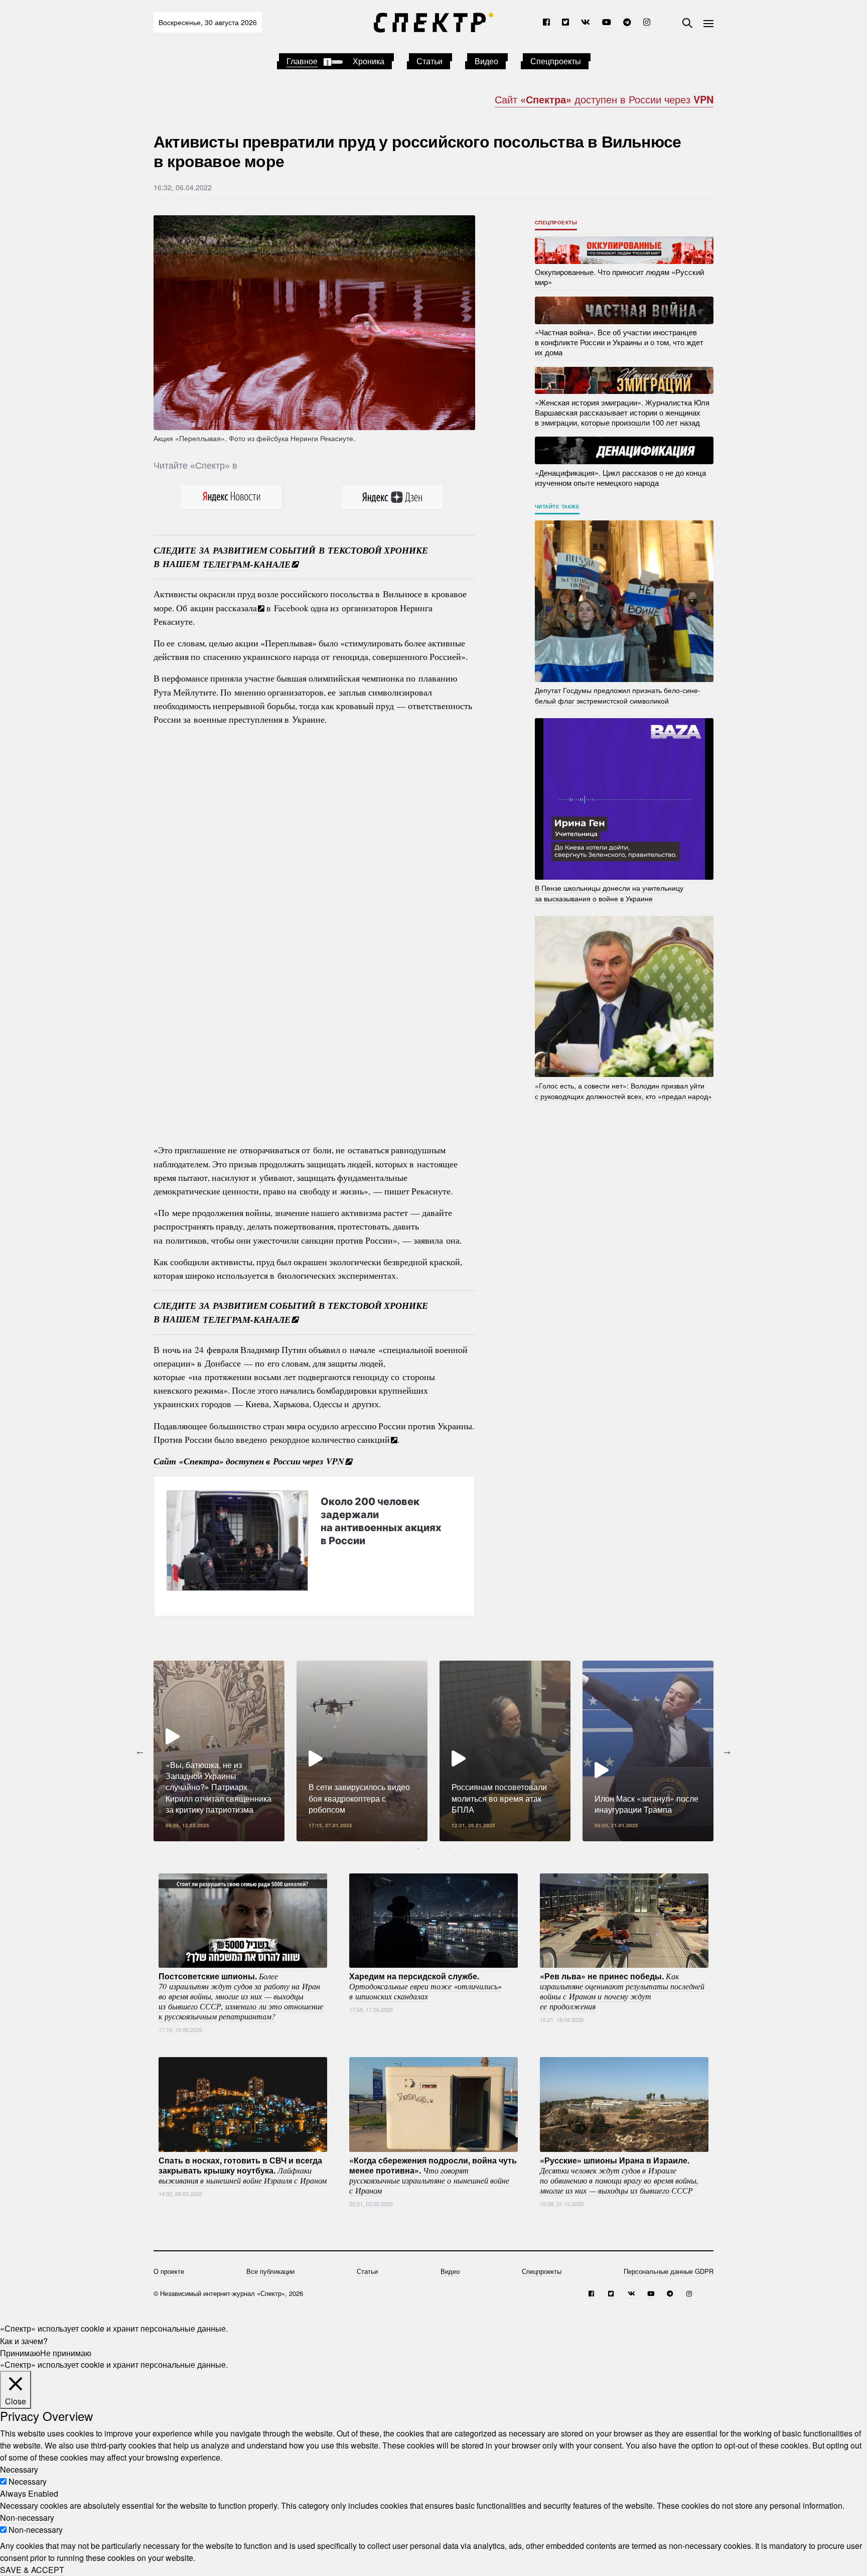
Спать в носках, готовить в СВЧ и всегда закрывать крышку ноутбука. (243, 2170)
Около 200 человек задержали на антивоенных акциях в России (381, 1521)
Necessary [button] (19, 2469)
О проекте (169, 2271)
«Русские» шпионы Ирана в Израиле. (619, 2175)
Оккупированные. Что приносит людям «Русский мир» (619, 277)
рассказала (236, 608)
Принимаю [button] (20, 2352)
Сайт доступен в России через (604, 99)
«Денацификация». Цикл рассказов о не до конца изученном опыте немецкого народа (620, 477)
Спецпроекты (556, 61)
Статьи (429, 61)
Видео (486, 61)
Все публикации (270, 2271)
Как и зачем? (24, 2340)
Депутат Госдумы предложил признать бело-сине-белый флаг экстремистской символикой (618, 695)
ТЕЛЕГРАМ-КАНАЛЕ (247, 564)
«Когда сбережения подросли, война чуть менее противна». (433, 2175)
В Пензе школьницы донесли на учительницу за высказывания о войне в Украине (609, 893)
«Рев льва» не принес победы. (622, 1990)
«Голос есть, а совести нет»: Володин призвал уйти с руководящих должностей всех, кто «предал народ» (623, 1090)
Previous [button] (140, 1751)
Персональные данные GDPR (669, 2271)
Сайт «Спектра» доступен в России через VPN (249, 1461)
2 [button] (434, 1849)
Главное (302, 61)
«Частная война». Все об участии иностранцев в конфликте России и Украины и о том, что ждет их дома (619, 342)
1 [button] (418, 1849)
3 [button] (449, 1849)
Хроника (369, 61)
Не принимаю (66, 2352)
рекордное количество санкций (330, 1439)
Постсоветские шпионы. (241, 1995)
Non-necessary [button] (27, 2518)
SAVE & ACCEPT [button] (32, 2570)
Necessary (28, 2481)
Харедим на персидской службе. (425, 1985)
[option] (219, 1751)
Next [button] (727, 1751)
